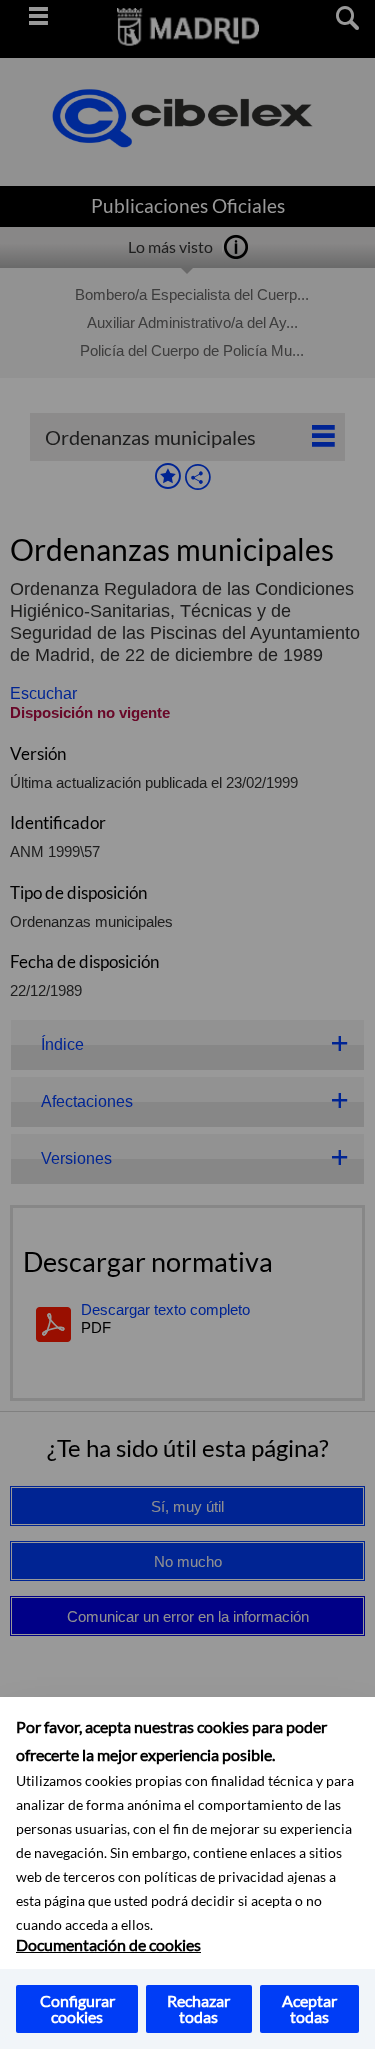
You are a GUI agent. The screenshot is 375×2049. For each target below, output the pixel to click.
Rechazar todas (198, 2008)
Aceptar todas (309, 2008)
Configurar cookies (77, 2008)
